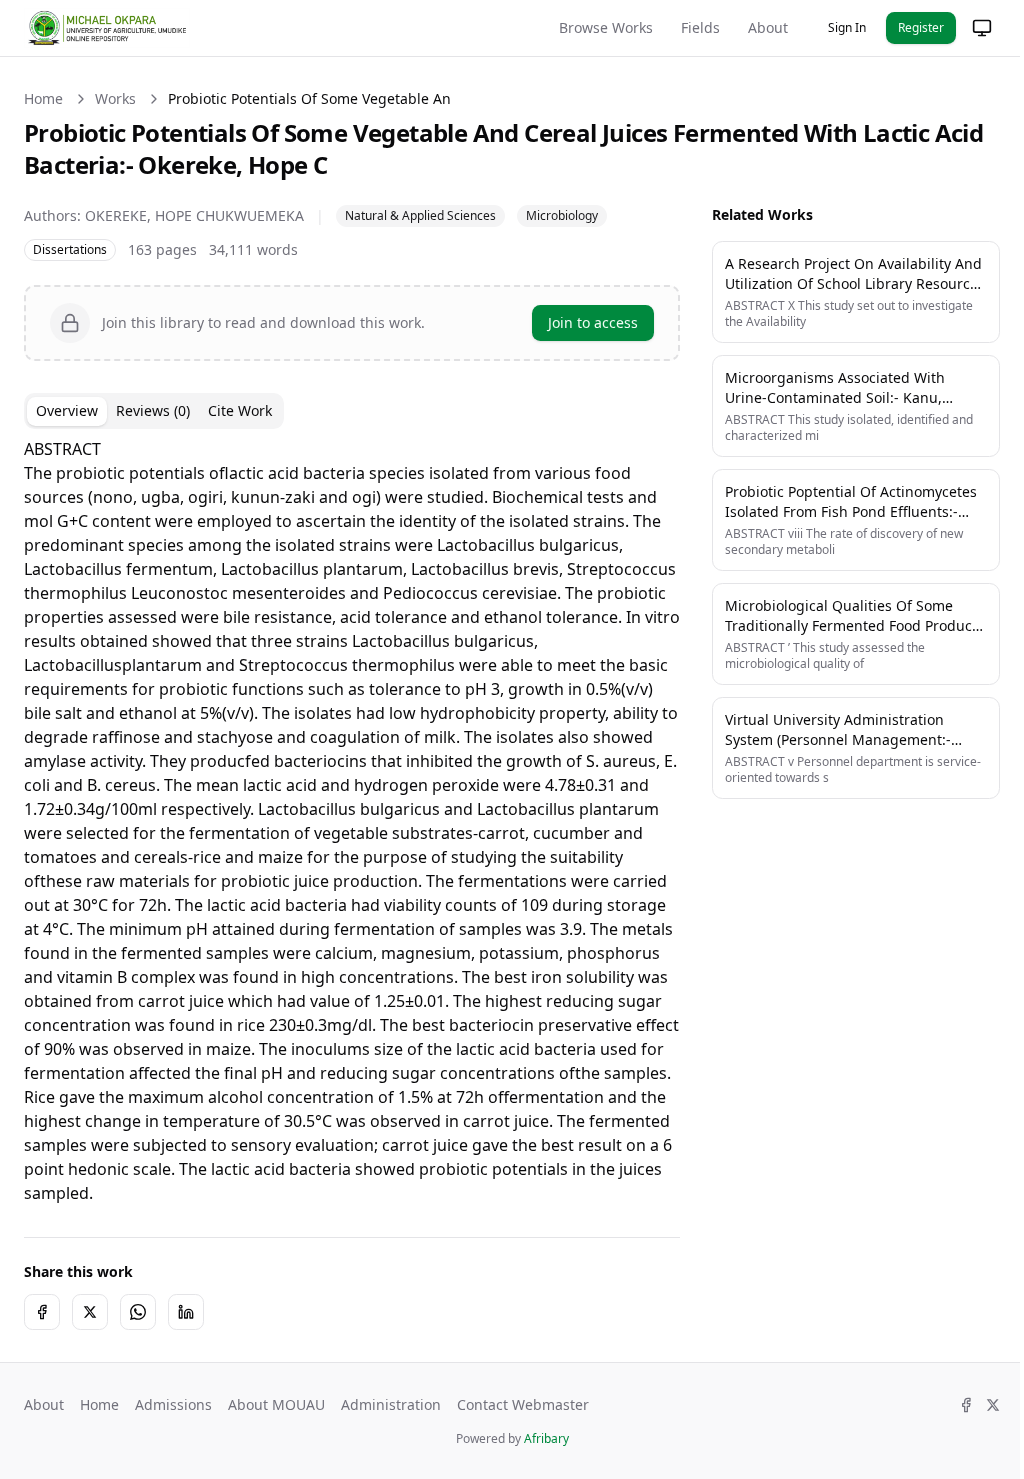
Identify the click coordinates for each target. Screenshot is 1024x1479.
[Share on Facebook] (42, 1336)
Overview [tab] (67, 410)
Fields (700, 27)
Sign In (847, 27)
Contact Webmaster (523, 1428)
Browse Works (606, 27)
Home (43, 98)
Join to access (578, 322)
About (768, 27)
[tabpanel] (344, 833)
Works (115, 98)
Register (921, 27)
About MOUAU (276, 1428)
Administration (391, 1428)
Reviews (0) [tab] (153, 410)
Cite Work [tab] (240, 410)
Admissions (173, 1428)
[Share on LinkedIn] (186, 1336)
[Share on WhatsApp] (138, 1336)
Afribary (538, 1462)
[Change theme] (967, 28)
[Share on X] (90, 1336)
